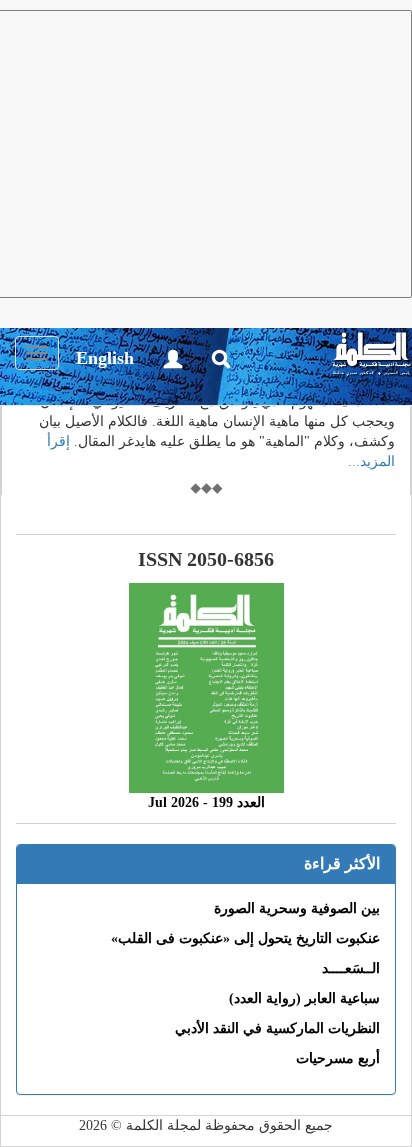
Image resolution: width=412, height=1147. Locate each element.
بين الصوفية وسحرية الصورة (297, 908)
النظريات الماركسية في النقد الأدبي (277, 1028)
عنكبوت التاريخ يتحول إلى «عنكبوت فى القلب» (245, 938)
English (105, 358)
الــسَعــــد (351, 968)
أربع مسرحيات (338, 1058)
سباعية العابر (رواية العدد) (304, 998)
